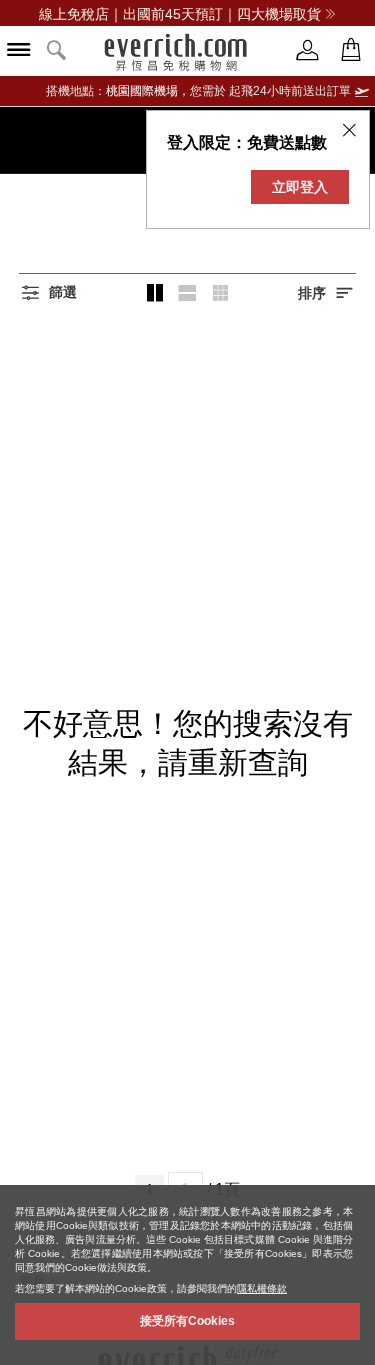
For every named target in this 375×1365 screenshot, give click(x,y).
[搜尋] (57, 51)
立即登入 (300, 187)
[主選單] (19, 51)
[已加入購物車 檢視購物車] (351, 50)
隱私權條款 (262, 1288)
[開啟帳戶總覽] (308, 50)
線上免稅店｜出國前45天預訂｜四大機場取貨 (180, 14)
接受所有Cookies (187, 1321)
